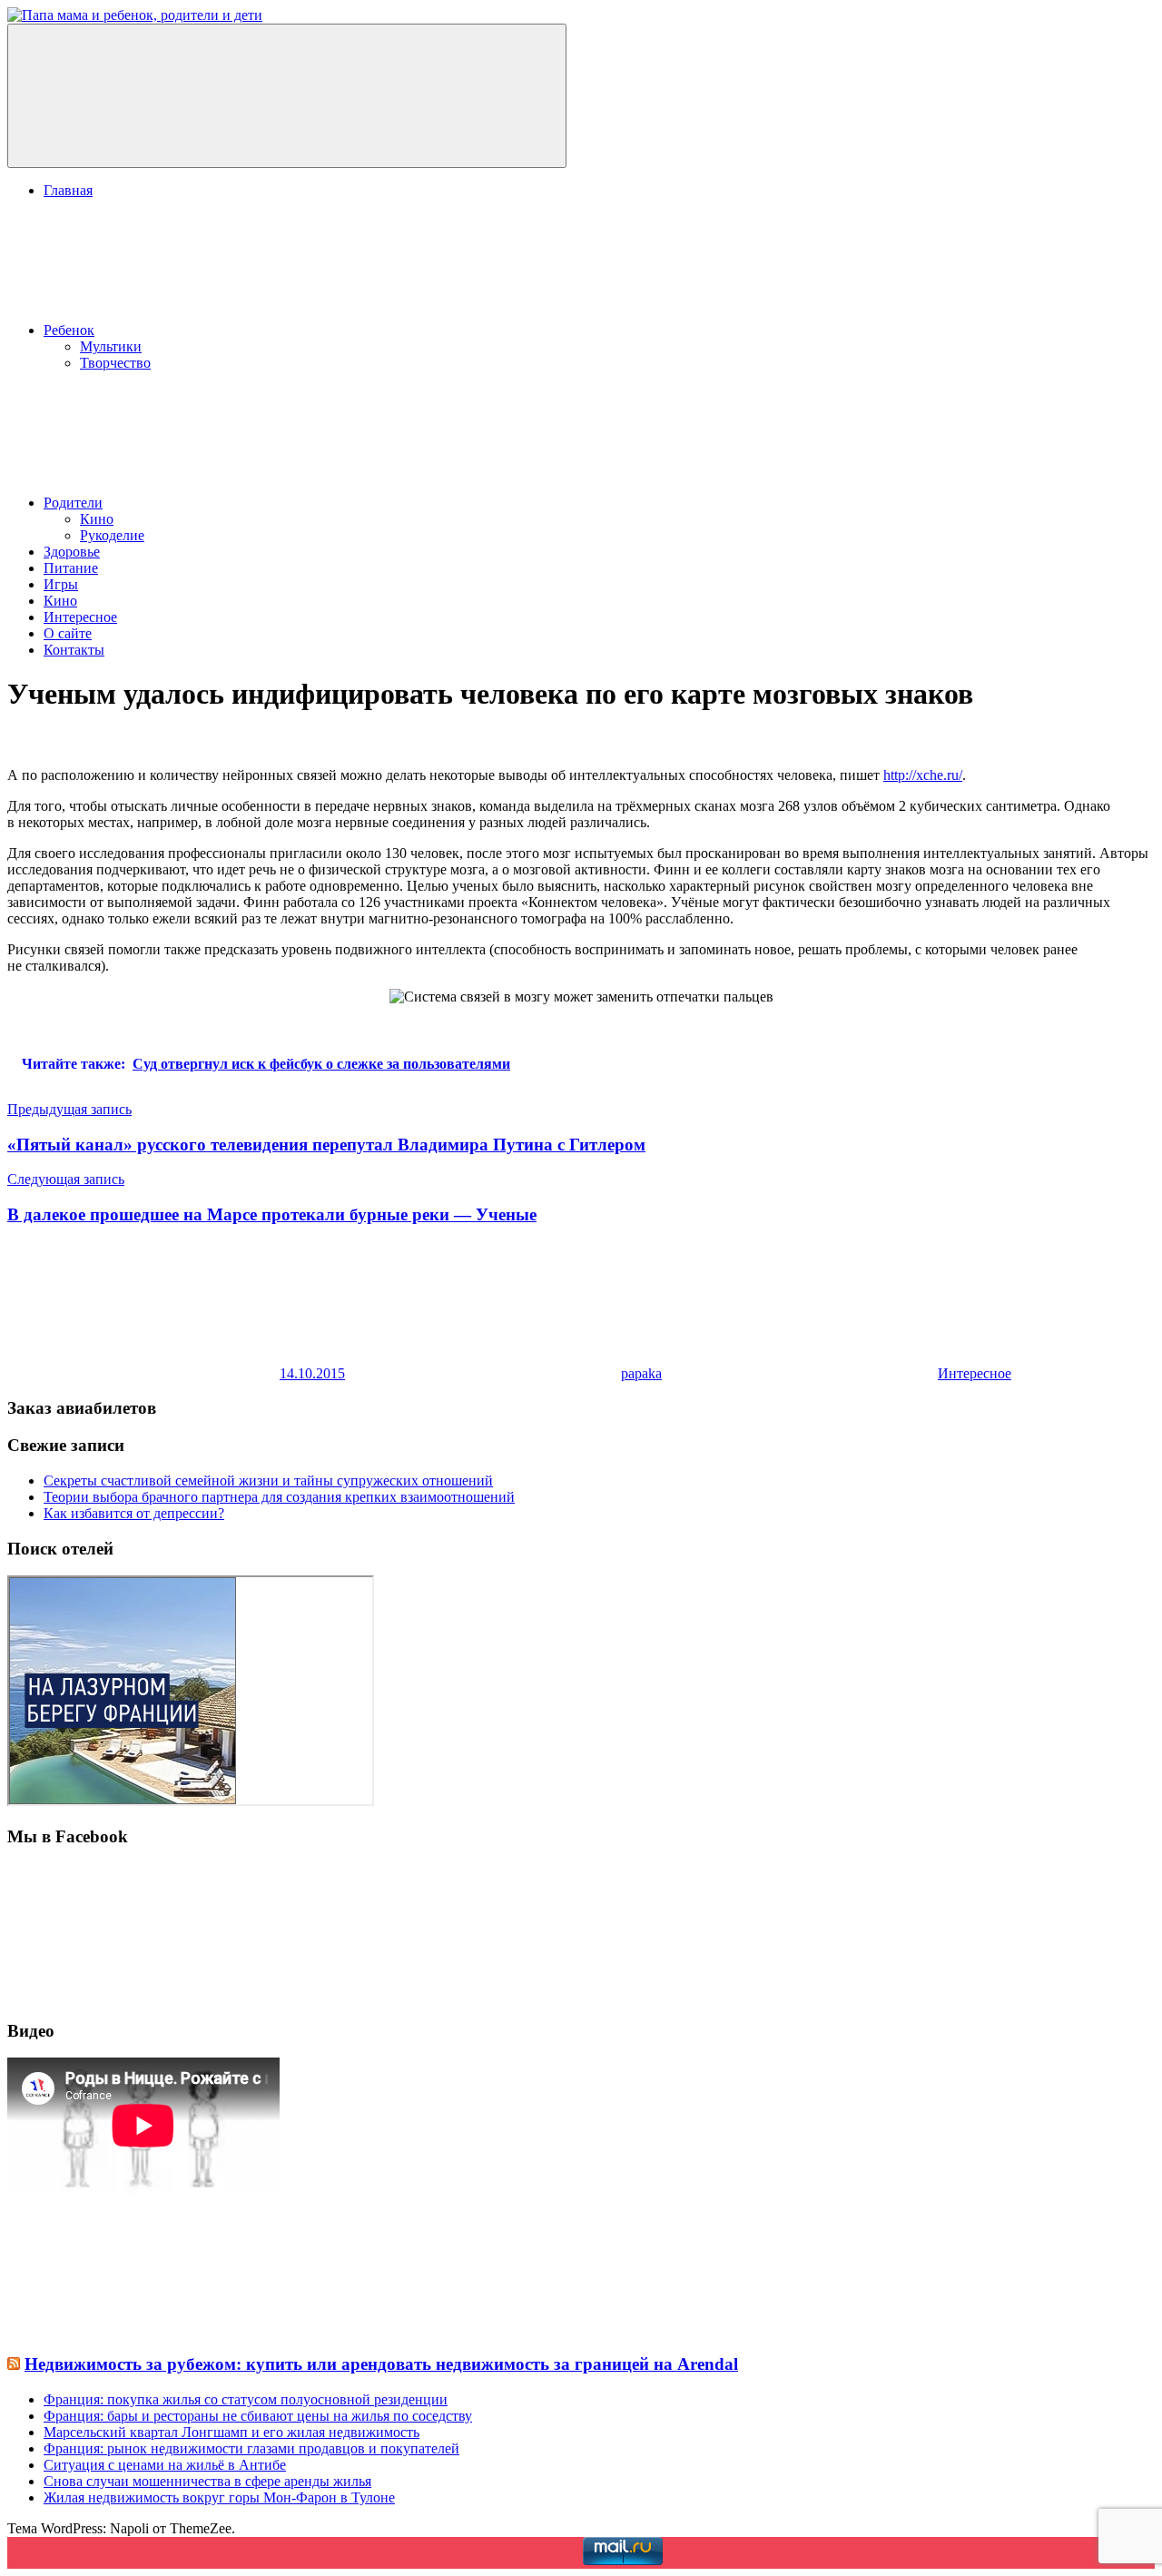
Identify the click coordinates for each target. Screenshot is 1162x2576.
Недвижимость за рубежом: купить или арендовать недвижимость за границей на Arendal (381, 2364)
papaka (641, 1373)
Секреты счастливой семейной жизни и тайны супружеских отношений (268, 1480)
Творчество (115, 363)
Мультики (111, 346)
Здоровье (72, 552)
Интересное (80, 617)
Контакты (74, 650)
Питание (71, 568)
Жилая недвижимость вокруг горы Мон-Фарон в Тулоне (219, 2497)
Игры (61, 584)
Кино (97, 519)
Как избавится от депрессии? (134, 1513)
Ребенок (69, 330)
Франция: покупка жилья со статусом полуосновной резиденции (246, 2399)
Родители (73, 503)
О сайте (68, 633)
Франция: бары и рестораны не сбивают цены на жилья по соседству (258, 2416)
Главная (68, 190)
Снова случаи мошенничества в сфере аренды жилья (207, 2481)
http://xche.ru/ (923, 775)
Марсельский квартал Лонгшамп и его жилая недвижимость (231, 2432)
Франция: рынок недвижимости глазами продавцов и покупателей (251, 2448)
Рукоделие (112, 535)
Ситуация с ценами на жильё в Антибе (165, 2465)
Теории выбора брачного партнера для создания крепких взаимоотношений (279, 1497)
